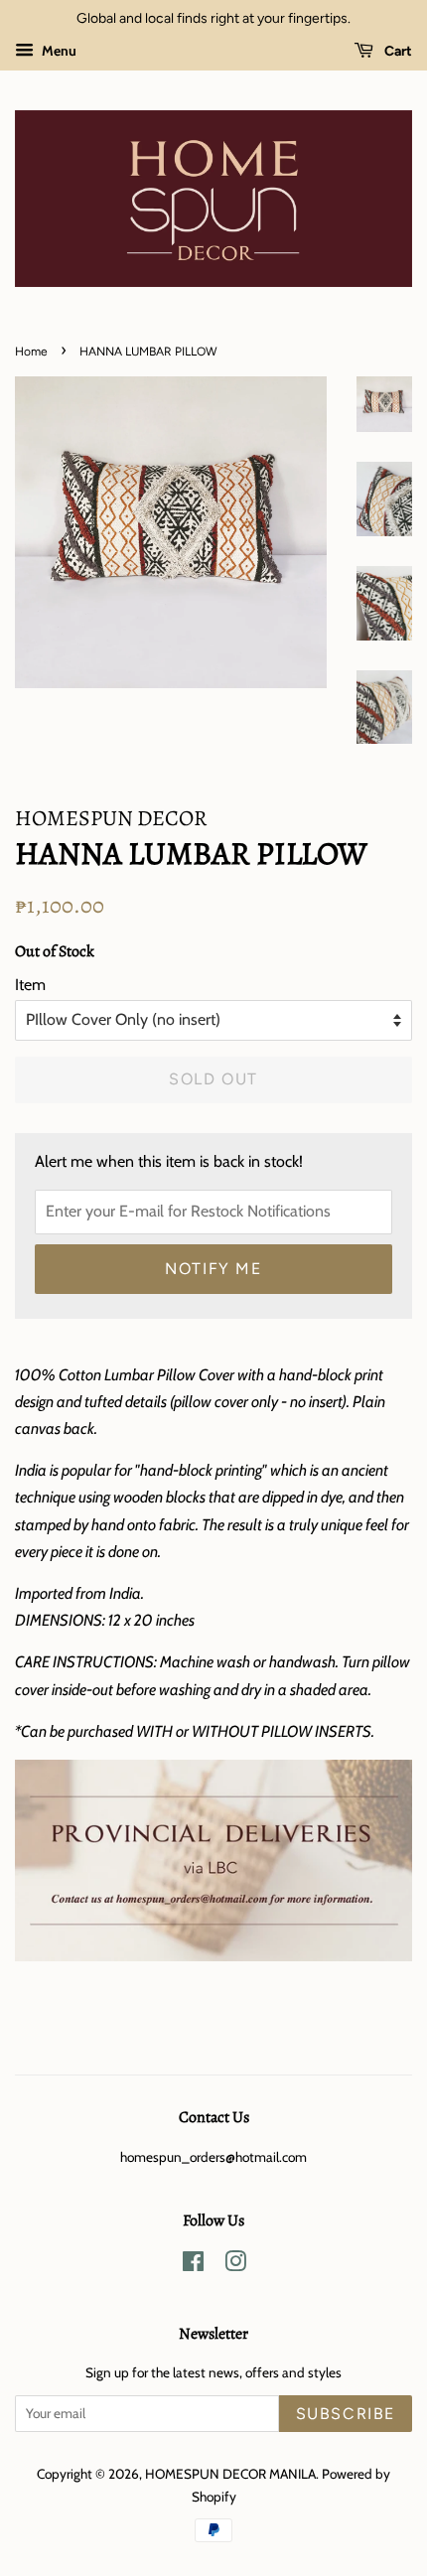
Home (31, 352)
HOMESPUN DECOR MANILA (230, 2474)
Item (30, 985)
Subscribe (346, 2414)
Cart (397, 51)
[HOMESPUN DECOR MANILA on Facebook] (193, 2265)
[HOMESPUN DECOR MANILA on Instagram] (235, 2265)
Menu (58, 51)
